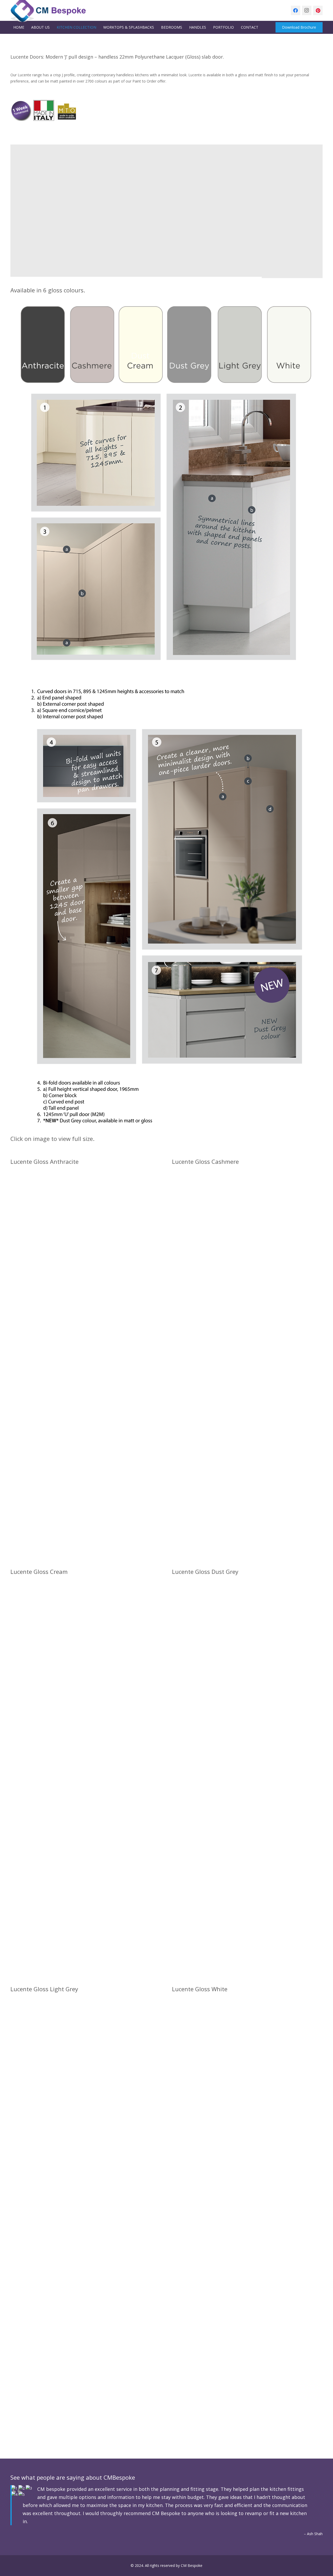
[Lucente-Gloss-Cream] (86, 1775)
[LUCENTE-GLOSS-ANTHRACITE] (86, 1365)
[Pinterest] (318, 10)
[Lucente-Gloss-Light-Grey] (86, 2192)
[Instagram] (307, 10)
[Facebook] (296, 10)
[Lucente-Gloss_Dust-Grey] (247, 1775)
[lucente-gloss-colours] (166, 344)
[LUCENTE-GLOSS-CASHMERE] (247, 1365)
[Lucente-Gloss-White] (247, 2192)
